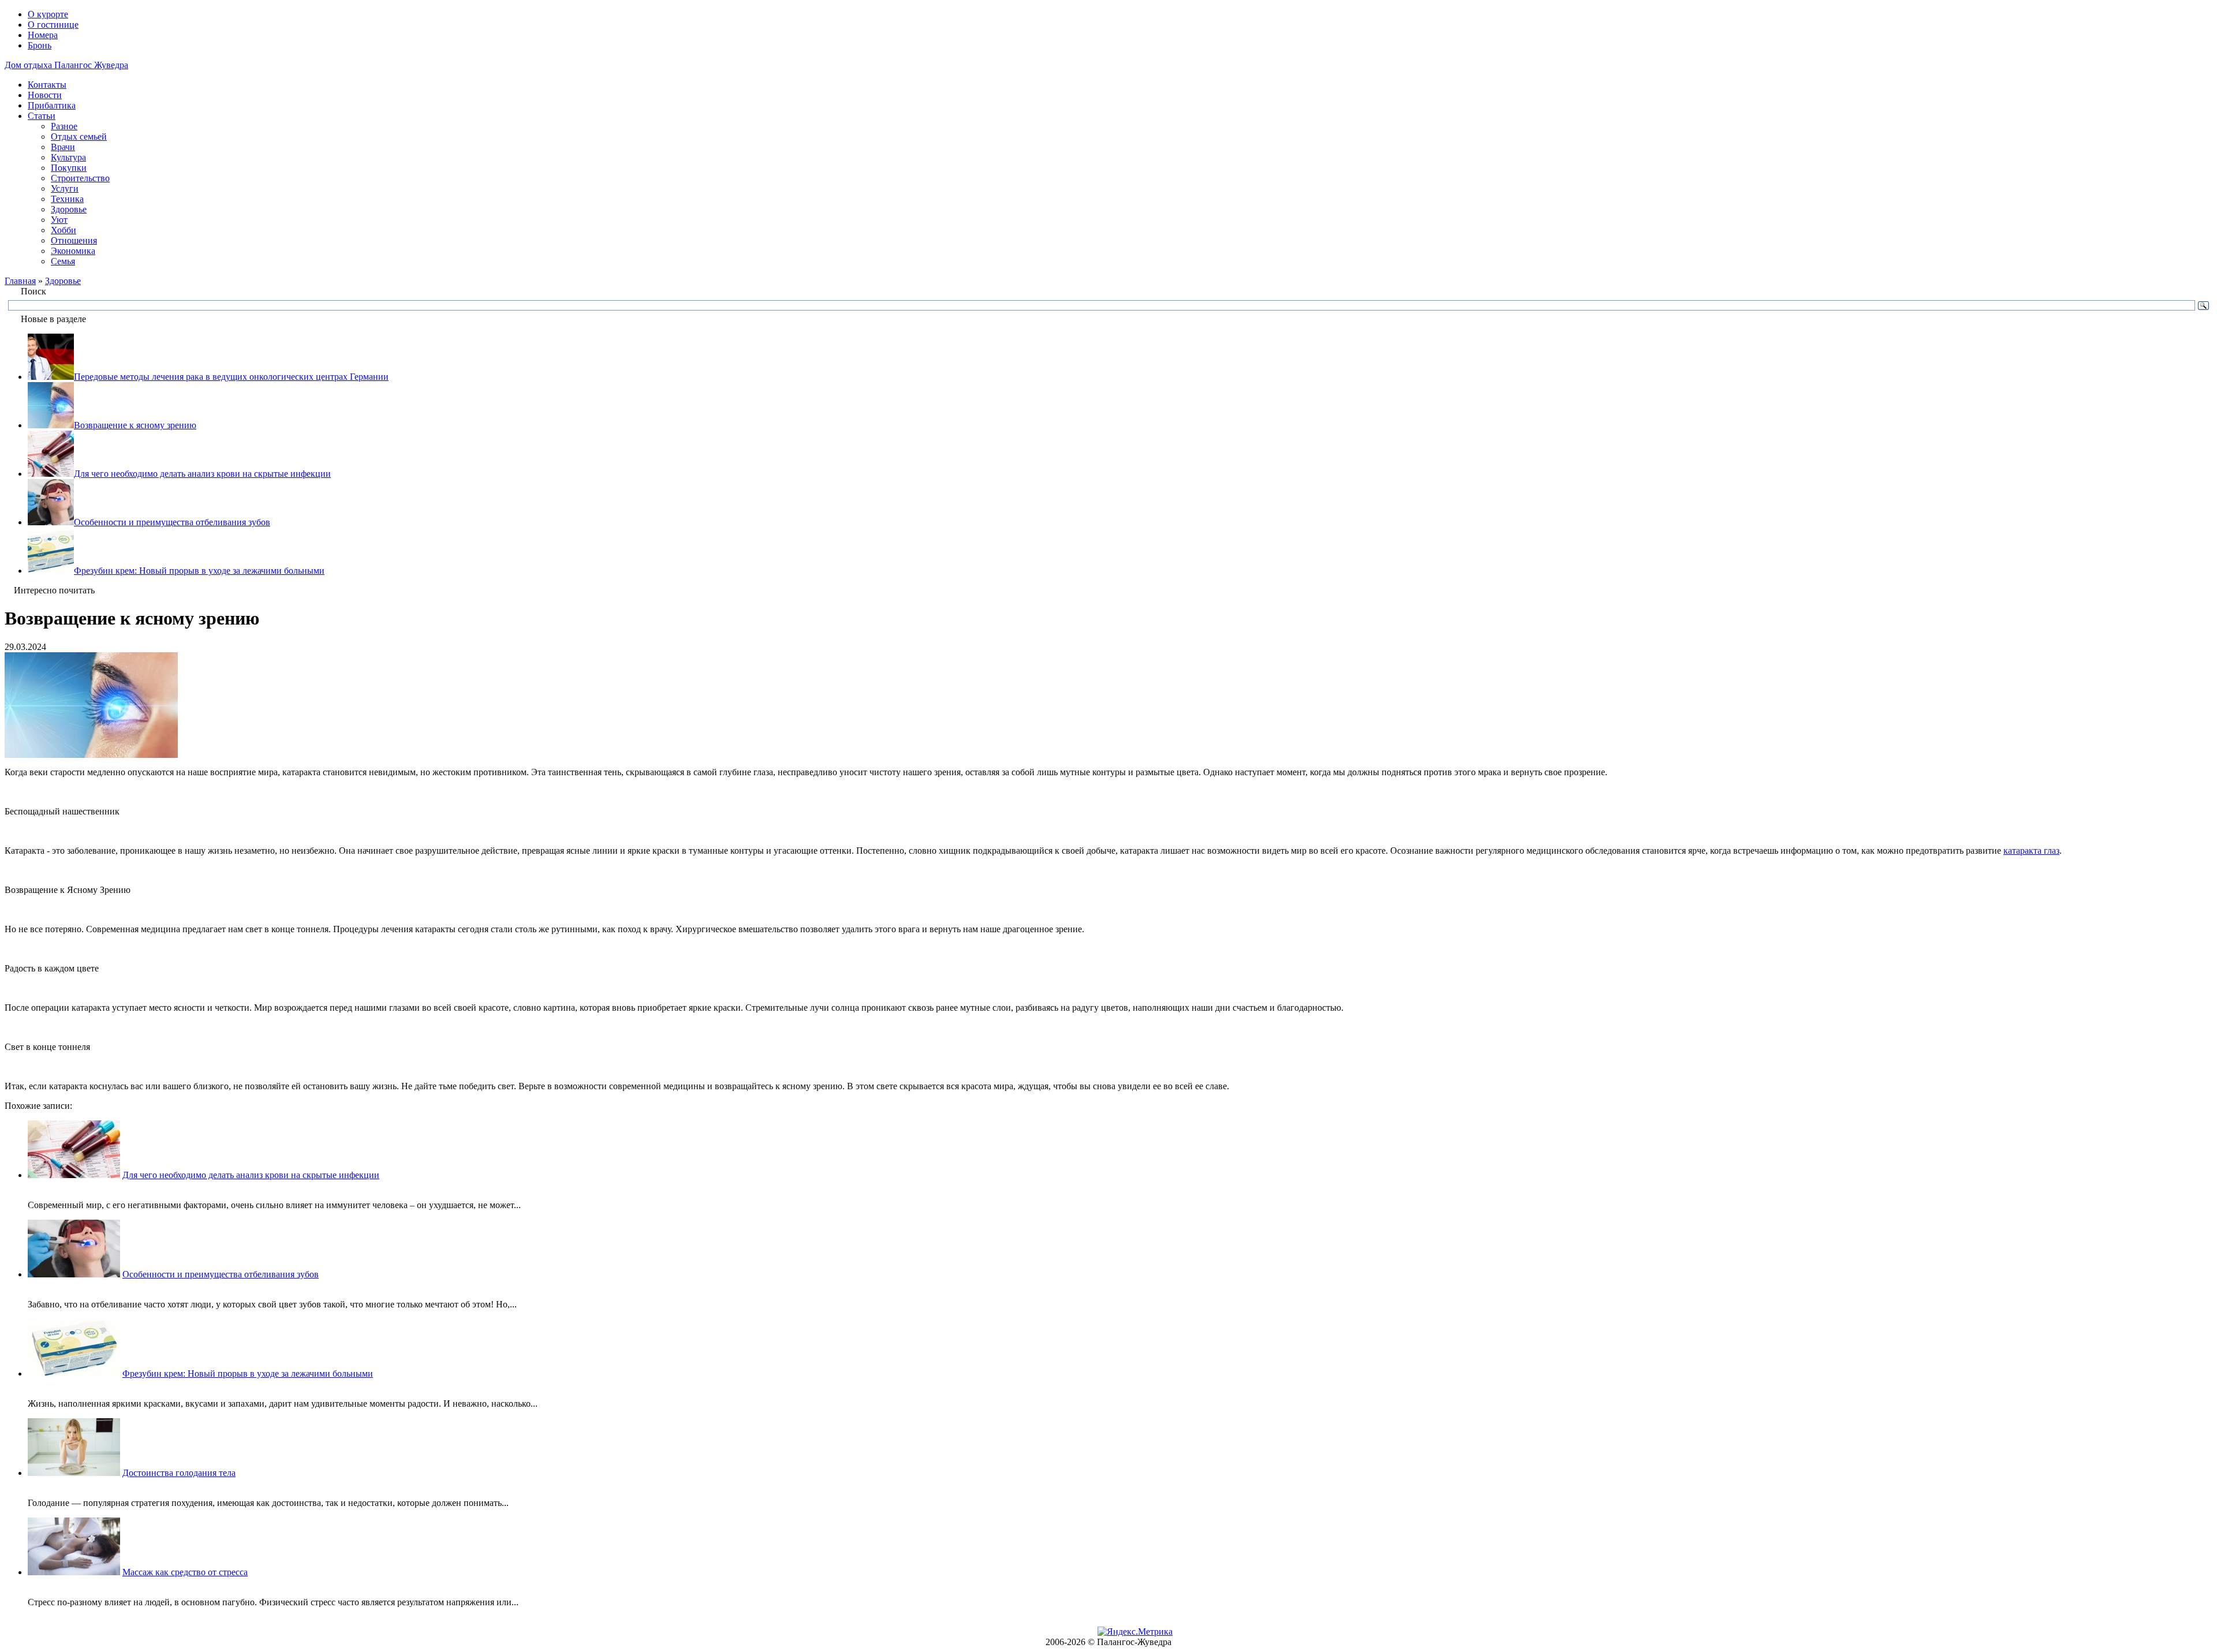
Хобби (64, 230)
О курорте (48, 14)
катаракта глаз (2031, 851)
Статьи (42, 116)
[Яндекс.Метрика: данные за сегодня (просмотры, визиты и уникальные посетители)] (1135, 1632)
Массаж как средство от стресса (185, 1572)
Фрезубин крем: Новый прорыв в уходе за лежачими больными (199, 571)
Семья (63, 261)
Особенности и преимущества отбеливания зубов (172, 522)
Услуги (65, 188)
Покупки (69, 168)
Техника (67, 199)
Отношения (74, 240)
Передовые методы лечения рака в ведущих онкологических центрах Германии (231, 377)
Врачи (63, 147)
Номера (43, 35)
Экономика (73, 251)
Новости (45, 95)
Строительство (80, 178)
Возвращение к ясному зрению (135, 425)
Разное (64, 126)
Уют (59, 220)
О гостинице (53, 25)
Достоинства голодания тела (179, 1473)
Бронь (40, 45)
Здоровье (69, 209)
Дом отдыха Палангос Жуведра (66, 65)
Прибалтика (52, 105)
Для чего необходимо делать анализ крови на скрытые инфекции (202, 474)
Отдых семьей (79, 137)
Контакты (47, 85)
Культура (68, 157)
